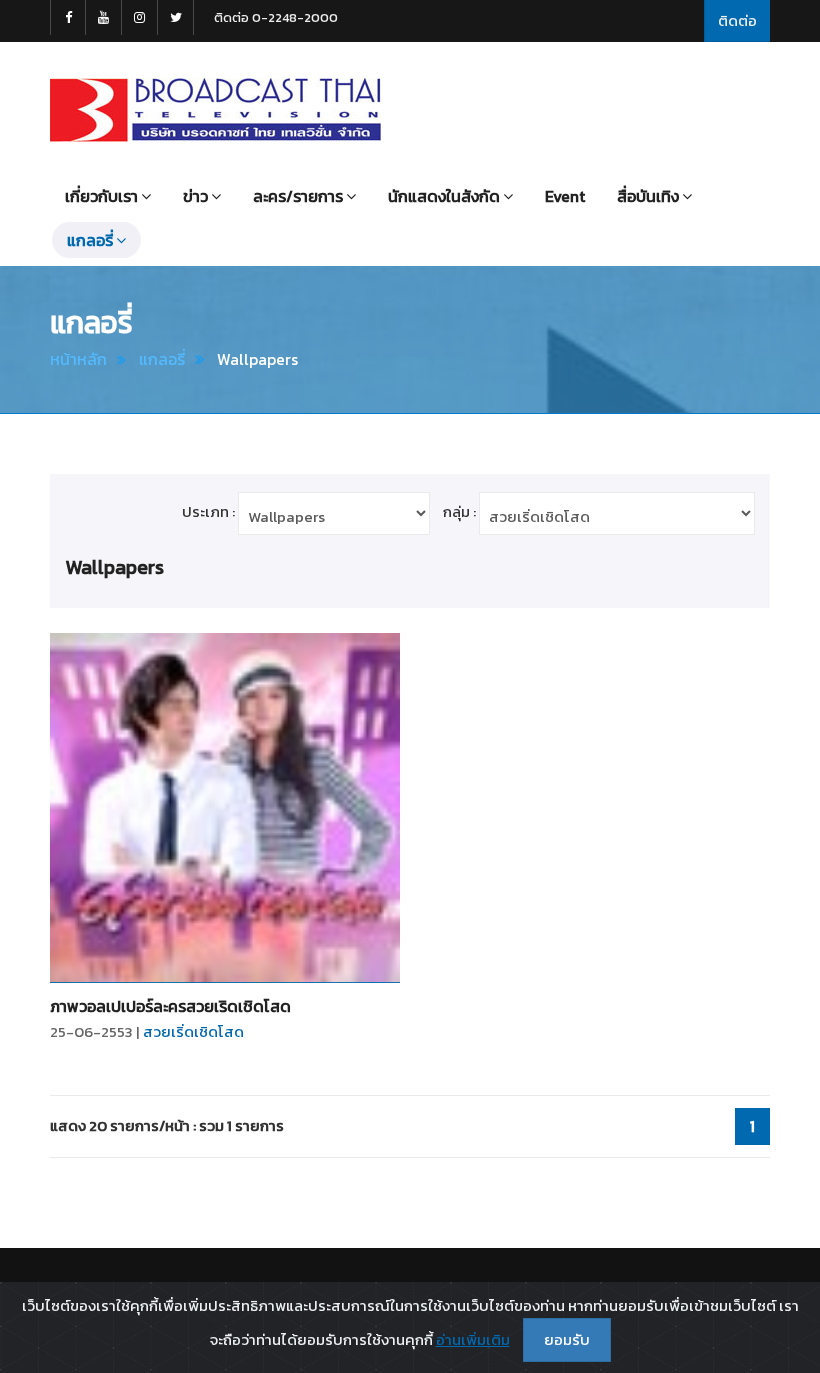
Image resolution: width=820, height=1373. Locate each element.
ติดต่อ (737, 20)
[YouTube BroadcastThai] (104, 17)
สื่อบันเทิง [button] (648, 196)
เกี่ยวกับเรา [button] (101, 196)
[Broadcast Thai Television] (215, 110)
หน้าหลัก (78, 359)
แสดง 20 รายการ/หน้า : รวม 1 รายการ (167, 1125)
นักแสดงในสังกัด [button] (444, 196)
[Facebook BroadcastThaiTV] (68, 17)
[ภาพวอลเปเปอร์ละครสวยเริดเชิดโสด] (225, 808)
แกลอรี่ (162, 359)
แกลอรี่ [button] (90, 240)
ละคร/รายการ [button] (298, 196)
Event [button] (565, 196)
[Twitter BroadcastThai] (176, 17)
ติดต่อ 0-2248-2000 (276, 17)
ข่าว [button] (195, 196)
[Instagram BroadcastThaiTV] (140, 17)
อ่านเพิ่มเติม (473, 1339)
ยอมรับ (567, 1339)
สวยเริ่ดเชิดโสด (193, 1031)
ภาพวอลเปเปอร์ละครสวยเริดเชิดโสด (170, 1006)
